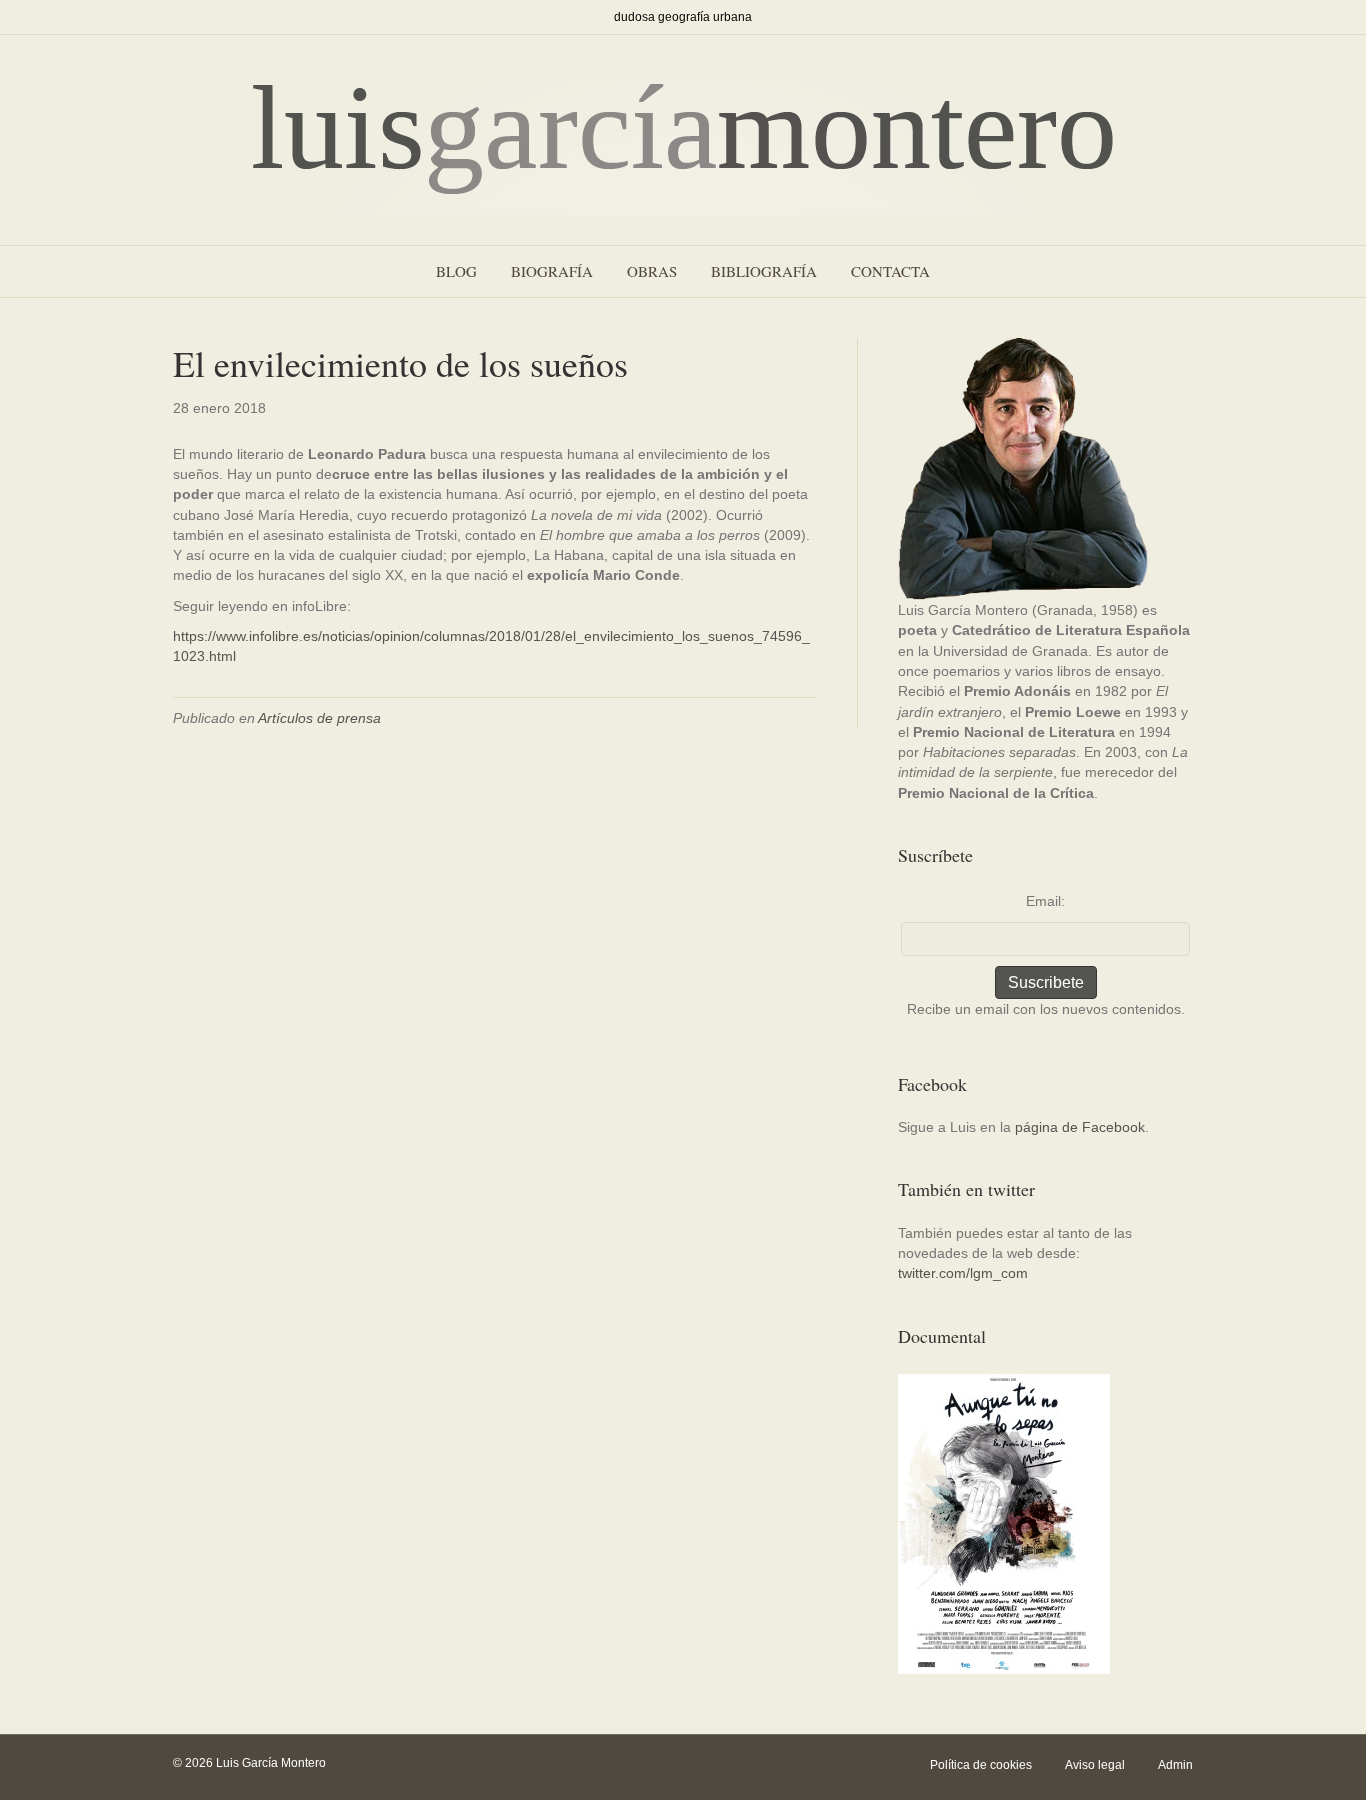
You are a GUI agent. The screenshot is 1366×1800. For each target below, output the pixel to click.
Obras (652, 271)
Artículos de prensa (319, 718)
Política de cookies (981, 1765)
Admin (1175, 1765)
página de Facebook (1080, 1127)
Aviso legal (1095, 1765)
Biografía (552, 271)
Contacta (890, 271)
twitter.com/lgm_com (963, 1273)
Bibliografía (764, 271)
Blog (456, 271)
